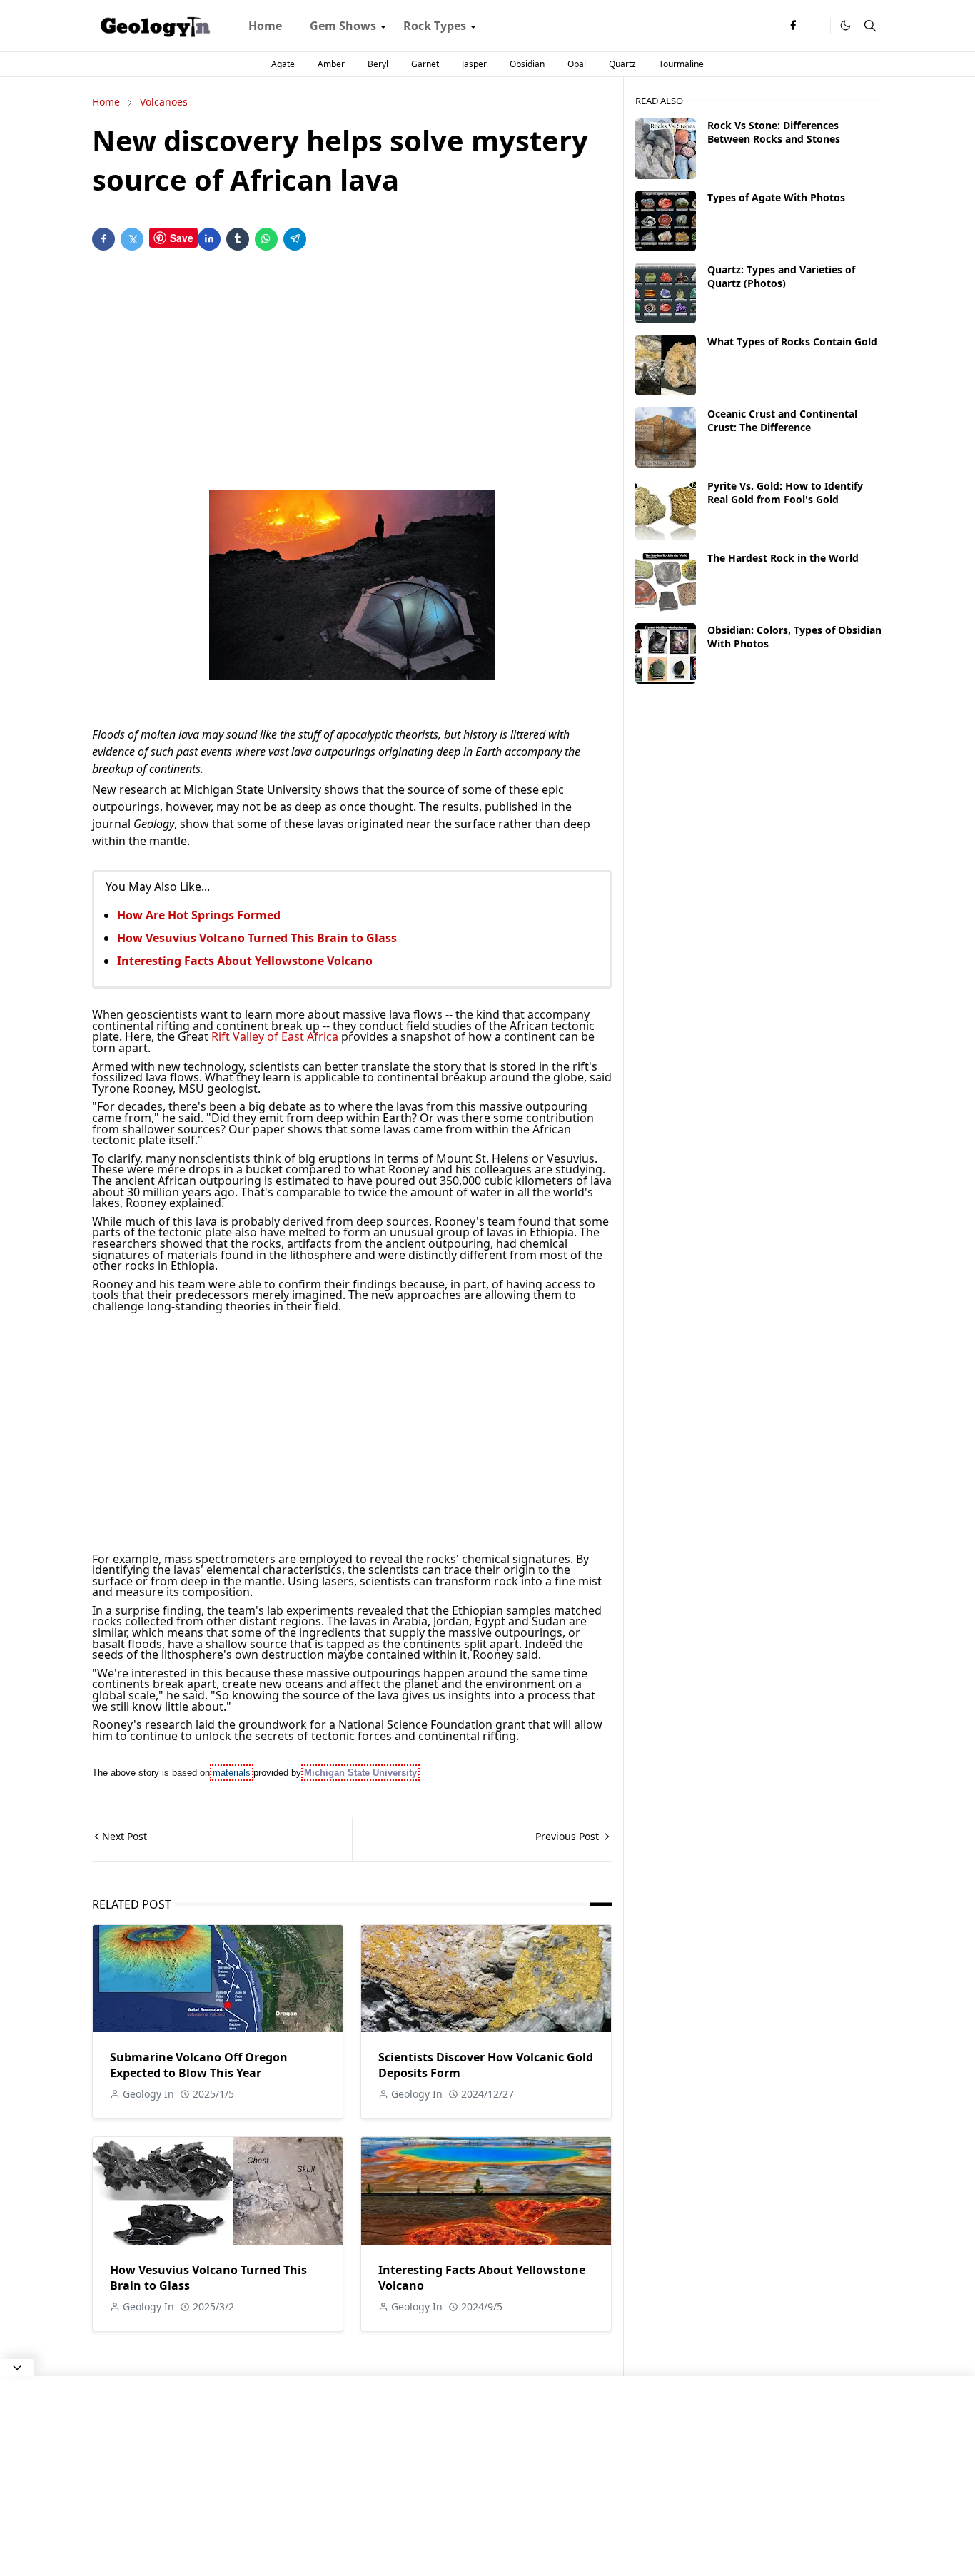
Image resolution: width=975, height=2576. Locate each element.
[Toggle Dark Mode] (845, 25)
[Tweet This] (132, 239)
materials (232, 1773)
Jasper (474, 64)
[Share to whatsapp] (266, 239)
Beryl (378, 64)
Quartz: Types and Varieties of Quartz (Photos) (781, 276)
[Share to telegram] (295, 239)
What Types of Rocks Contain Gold (792, 342)
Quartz (622, 64)
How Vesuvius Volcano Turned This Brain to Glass (257, 938)
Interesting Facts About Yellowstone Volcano (245, 961)
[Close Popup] (17, 2368)
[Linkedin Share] (209, 239)
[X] (816, 26)
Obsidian (527, 64)
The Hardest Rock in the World (783, 558)
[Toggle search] (870, 26)
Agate (283, 64)
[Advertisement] (352, 373)
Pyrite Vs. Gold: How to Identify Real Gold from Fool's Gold (785, 493)
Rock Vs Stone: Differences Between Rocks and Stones (774, 132)
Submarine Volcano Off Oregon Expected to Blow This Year (199, 2065)
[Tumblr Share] (238, 239)
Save (182, 238)
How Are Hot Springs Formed (199, 915)
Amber (331, 64)
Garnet (425, 64)
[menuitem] (265, 26)
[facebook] (793, 26)
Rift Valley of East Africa (276, 1036)
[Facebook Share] (103, 239)
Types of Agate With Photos (776, 197)
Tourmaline (681, 64)
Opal (577, 64)
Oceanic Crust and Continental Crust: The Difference (782, 420)
